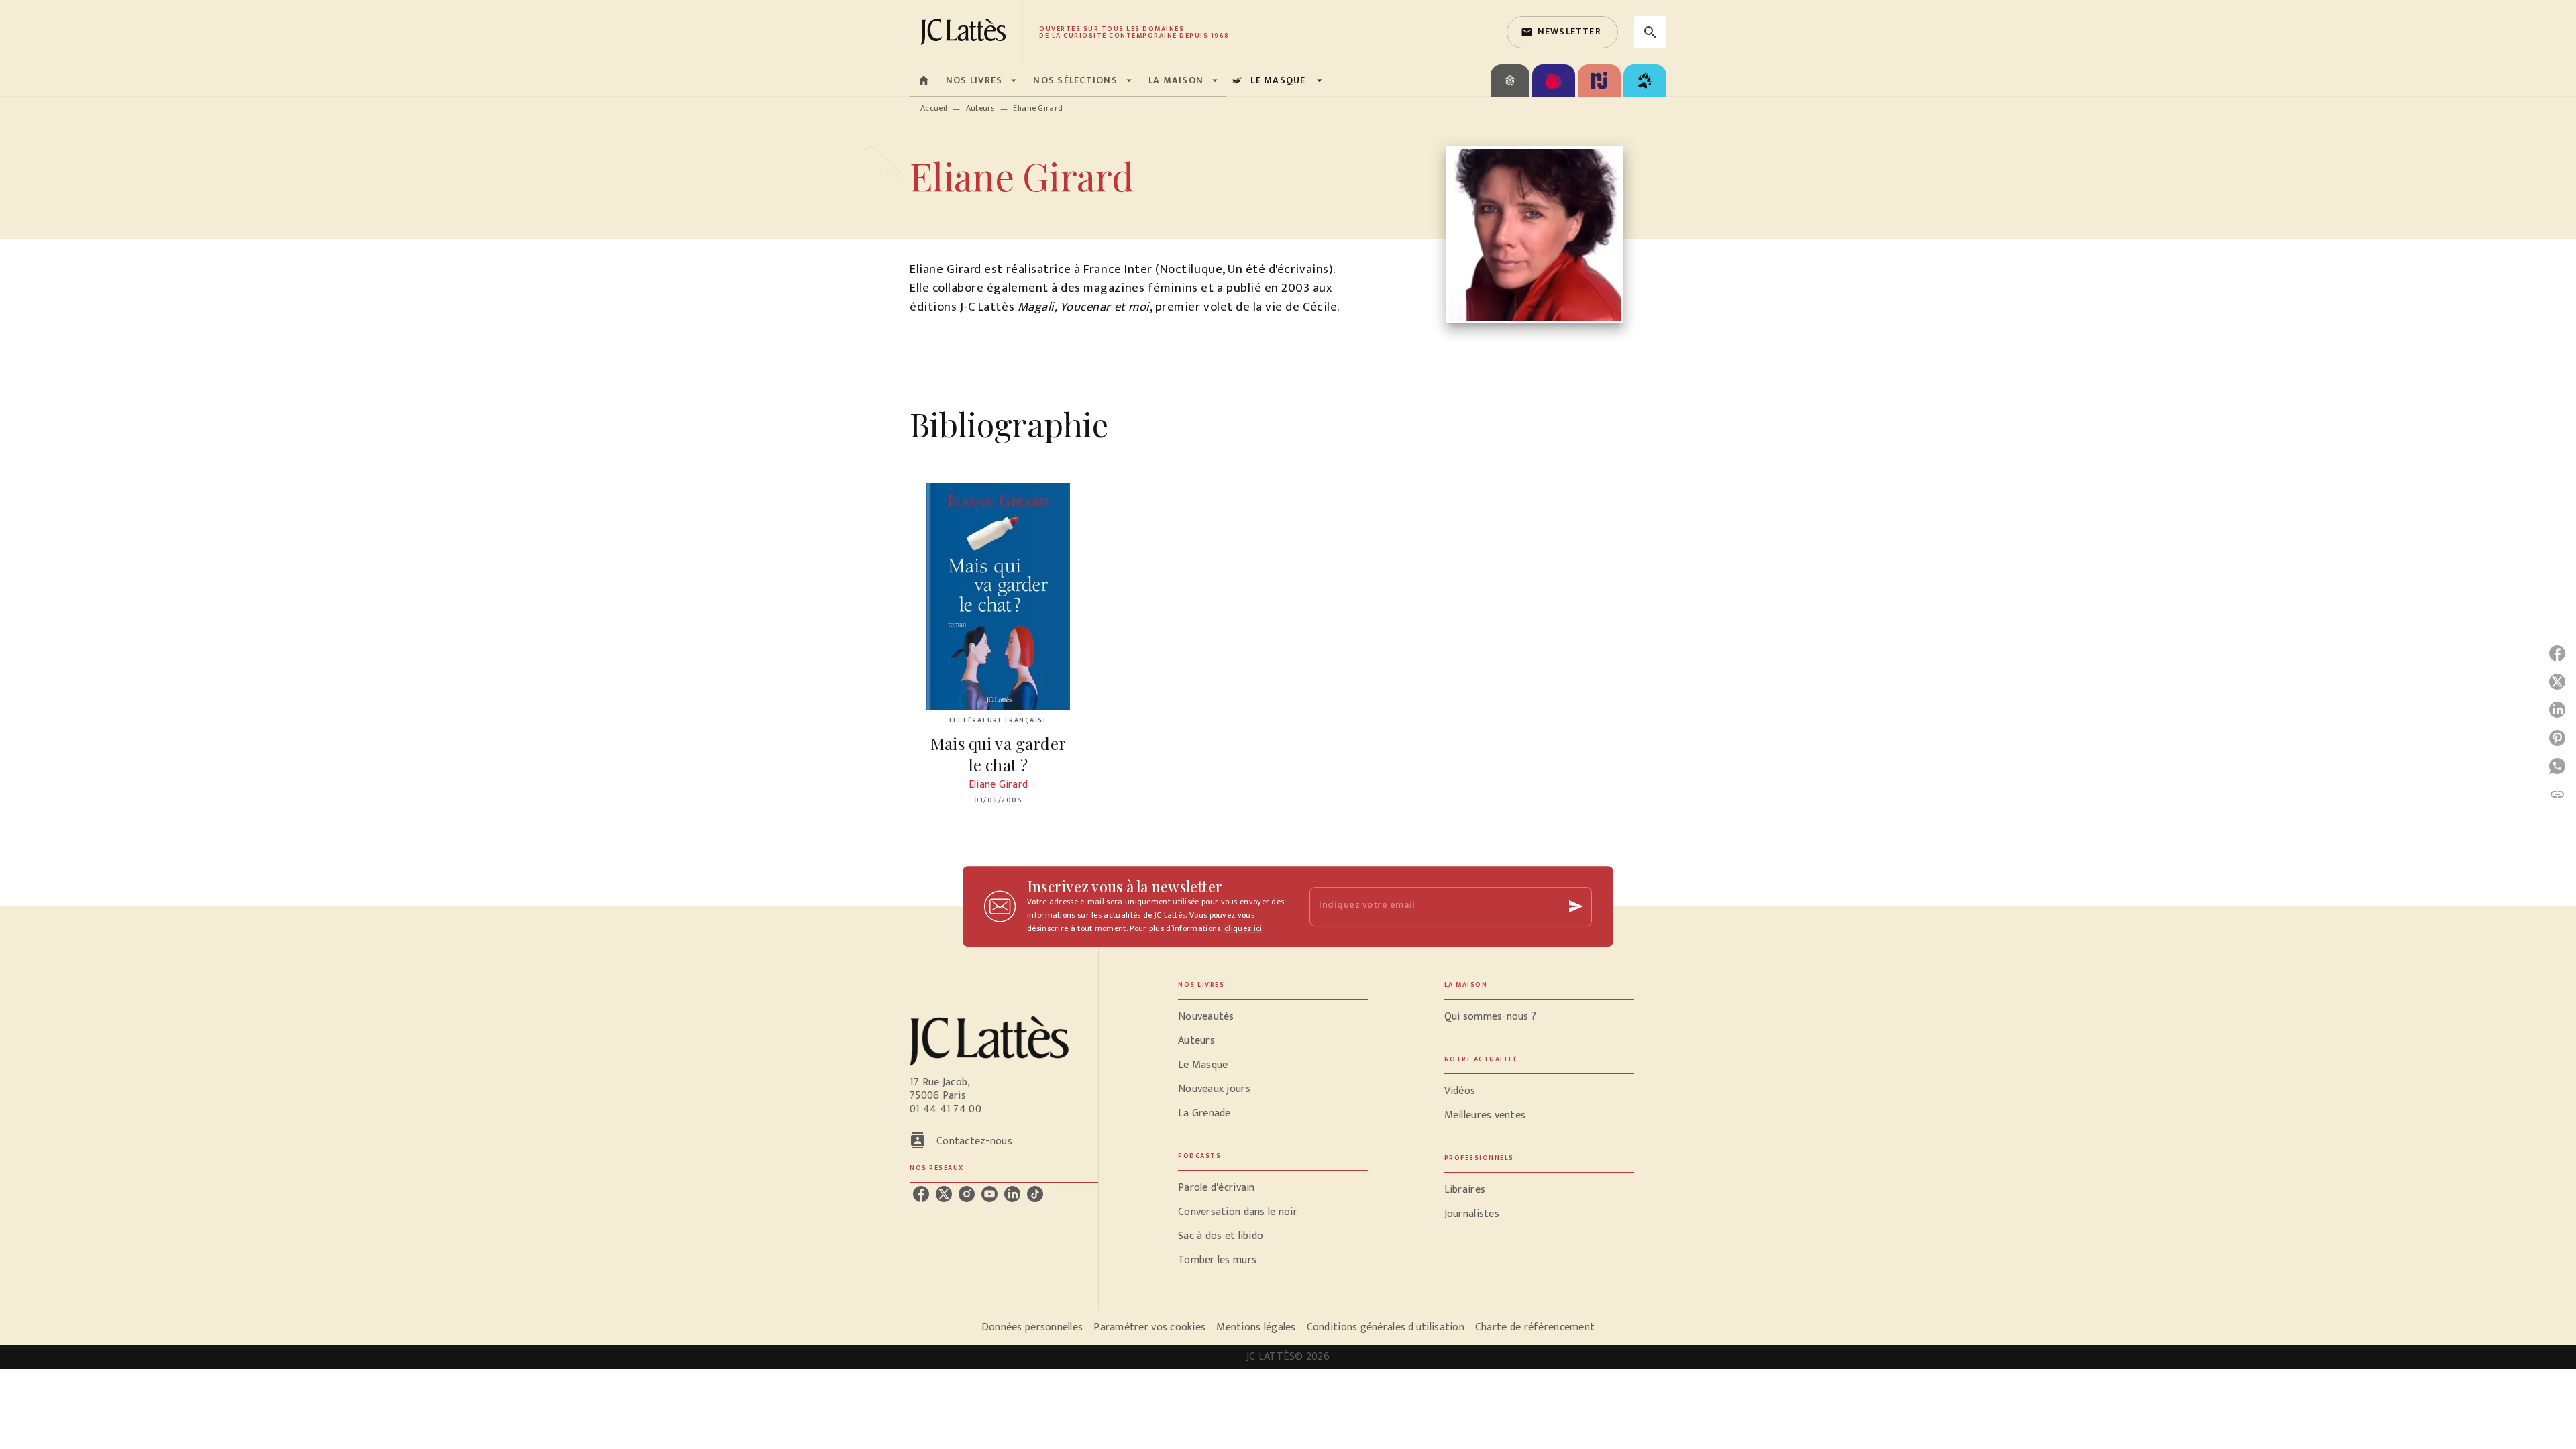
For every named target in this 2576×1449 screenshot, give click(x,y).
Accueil (934, 108)
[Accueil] (966, 32)
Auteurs (980, 108)
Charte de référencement (1535, 1327)
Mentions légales (1256, 1327)
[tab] (924, 80)
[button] (1562, 32)
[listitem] (921, 1194)
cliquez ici (1243, 928)
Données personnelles (1032, 1327)
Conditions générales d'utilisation (1386, 1327)
